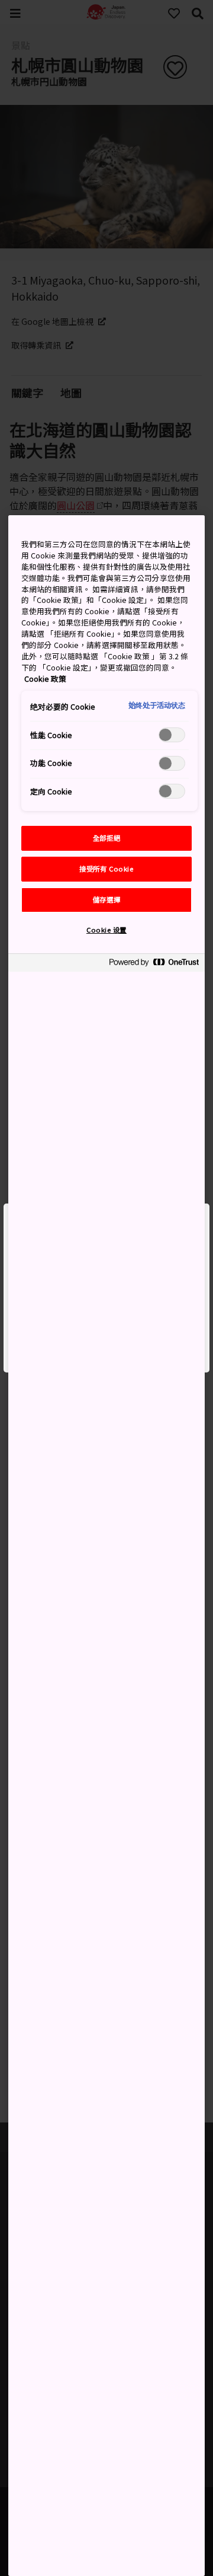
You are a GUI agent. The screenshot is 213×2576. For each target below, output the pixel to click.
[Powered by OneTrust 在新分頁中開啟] (154, 964)
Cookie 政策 (45, 679)
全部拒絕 (106, 838)
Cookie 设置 (106, 930)
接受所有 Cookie (106, 869)
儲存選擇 (106, 899)
